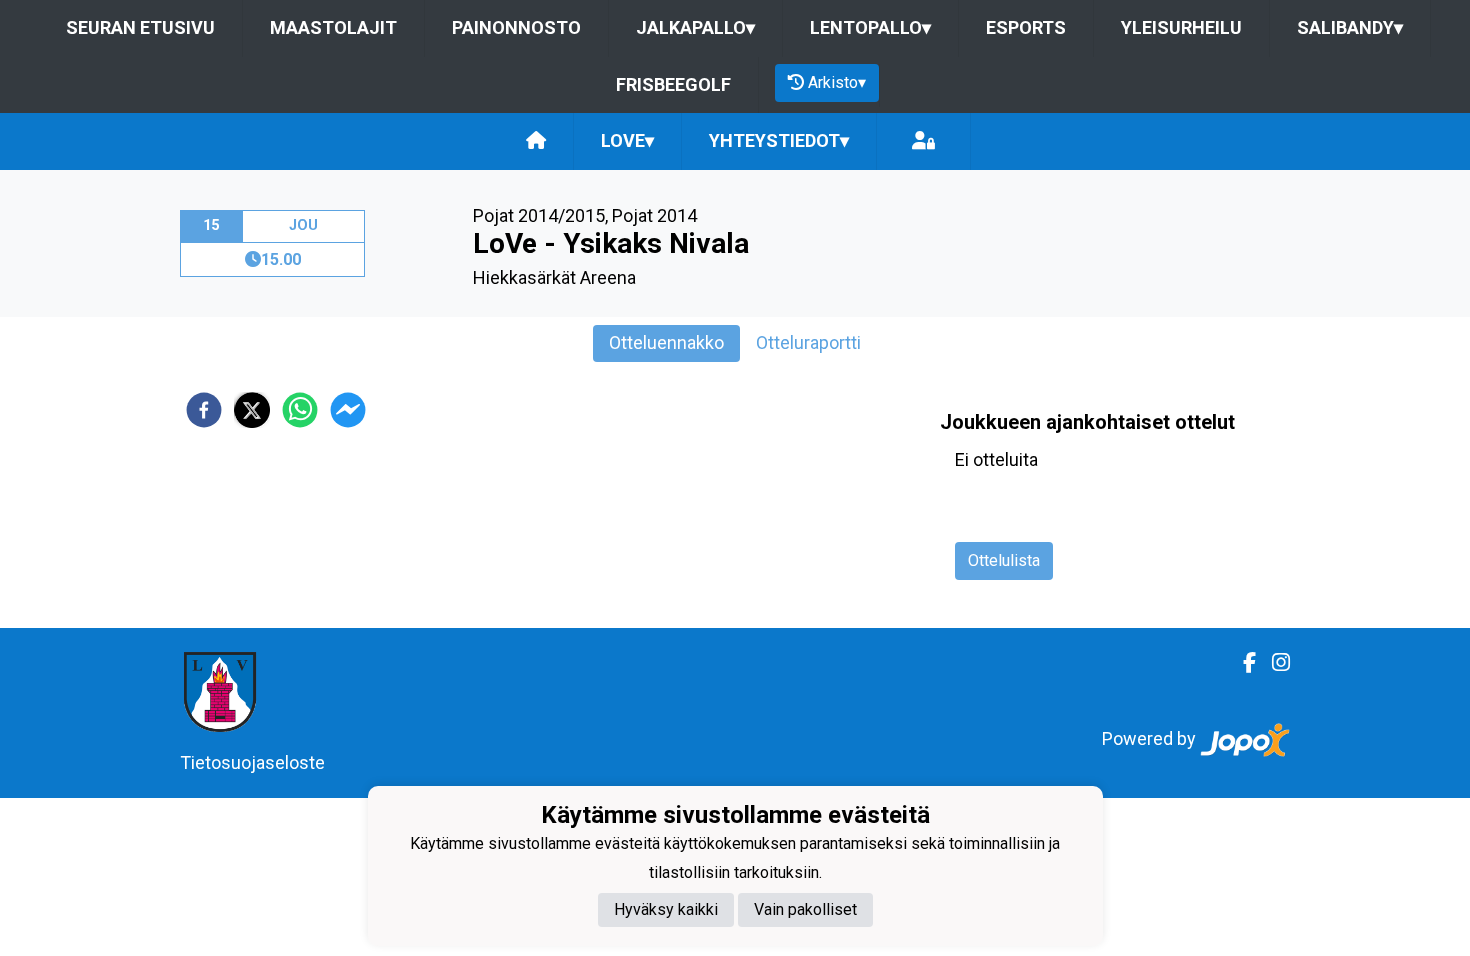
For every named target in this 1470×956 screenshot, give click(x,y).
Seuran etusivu (140, 27)
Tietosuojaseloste (252, 762)
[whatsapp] (300, 410)
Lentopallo (870, 27)
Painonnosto (516, 27)
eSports (1026, 27)
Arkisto (837, 82)
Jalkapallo (695, 27)
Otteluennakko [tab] (666, 342)
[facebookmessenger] (348, 410)
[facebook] (204, 410)
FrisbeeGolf (673, 84)
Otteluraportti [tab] (808, 342)
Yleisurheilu (1181, 27)
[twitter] (252, 410)
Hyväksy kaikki (666, 909)
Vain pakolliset (805, 909)
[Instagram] (1273, 663)
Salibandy (1350, 27)
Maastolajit (333, 27)
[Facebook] (1241, 663)
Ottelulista (1004, 560)
